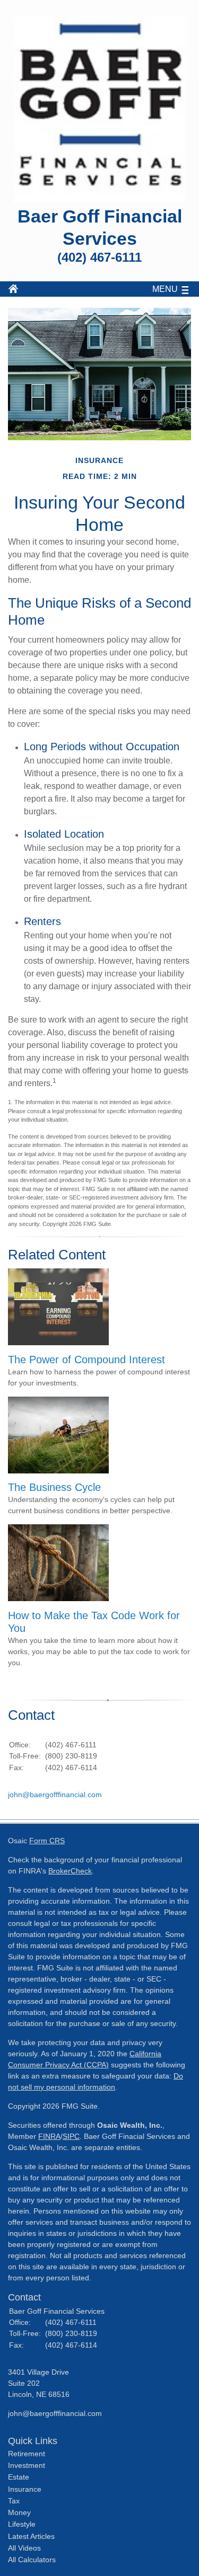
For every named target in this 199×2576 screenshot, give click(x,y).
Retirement (27, 2454)
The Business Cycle (54, 1487)
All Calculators (32, 2560)
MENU (165, 289)
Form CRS (47, 1841)
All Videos (24, 2548)
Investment (27, 2465)
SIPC (71, 2136)
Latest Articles (31, 2536)
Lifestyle (22, 2524)
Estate (19, 2477)
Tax (14, 2501)
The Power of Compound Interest (86, 1360)
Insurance (25, 2489)
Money (19, 2512)
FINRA (49, 2136)
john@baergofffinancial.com (55, 1795)
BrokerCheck (70, 1871)
